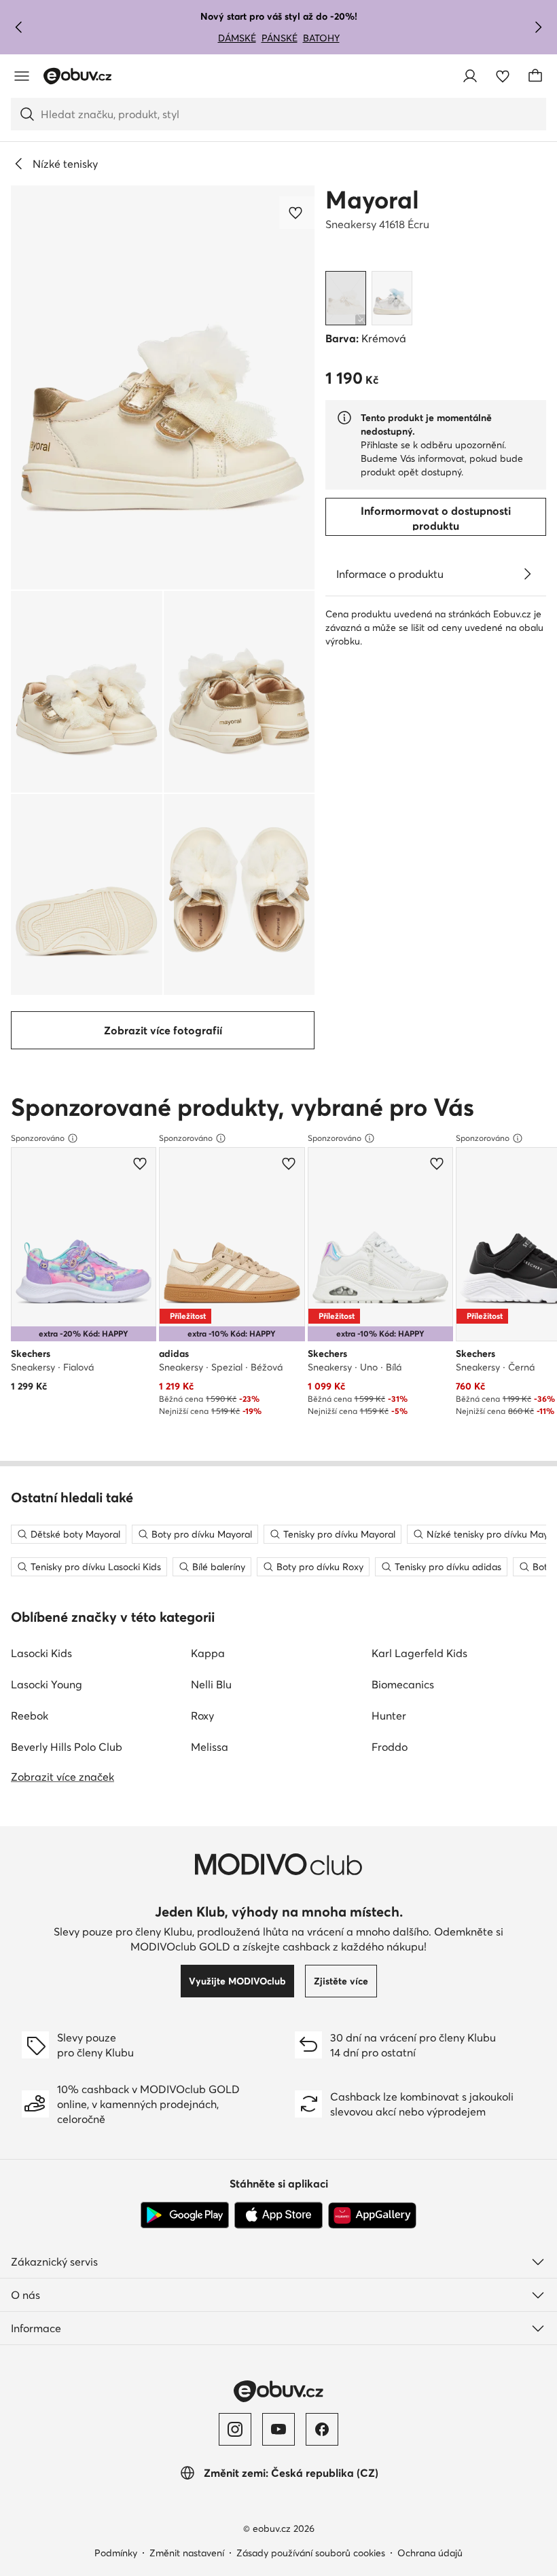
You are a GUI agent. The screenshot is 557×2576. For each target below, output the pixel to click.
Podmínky (116, 2553)
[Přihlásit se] (470, 76)
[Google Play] (185, 2215)
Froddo (390, 1747)
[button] (163, 387)
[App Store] (278, 2215)
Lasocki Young (47, 1684)
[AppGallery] (372, 2215)
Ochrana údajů (430, 2553)
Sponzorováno (38, 1138)
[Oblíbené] (503, 76)
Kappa (208, 1653)
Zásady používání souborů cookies (311, 2553)
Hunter (389, 1716)
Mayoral (372, 200)
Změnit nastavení (187, 2553)
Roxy (202, 1716)
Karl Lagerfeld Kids (419, 1653)
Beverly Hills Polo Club (67, 1747)
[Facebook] (322, 2429)
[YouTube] (278, 2429)
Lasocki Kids (41, 1653)
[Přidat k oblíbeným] (297, 213)
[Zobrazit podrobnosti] (527, 574)
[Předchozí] (19, 27)
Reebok (30, 1716)
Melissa (210, 1747)
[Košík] (535, 76)
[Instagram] (235, 2429)
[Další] (538, 27)
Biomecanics (403, 1684)
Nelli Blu (211, 1684)
